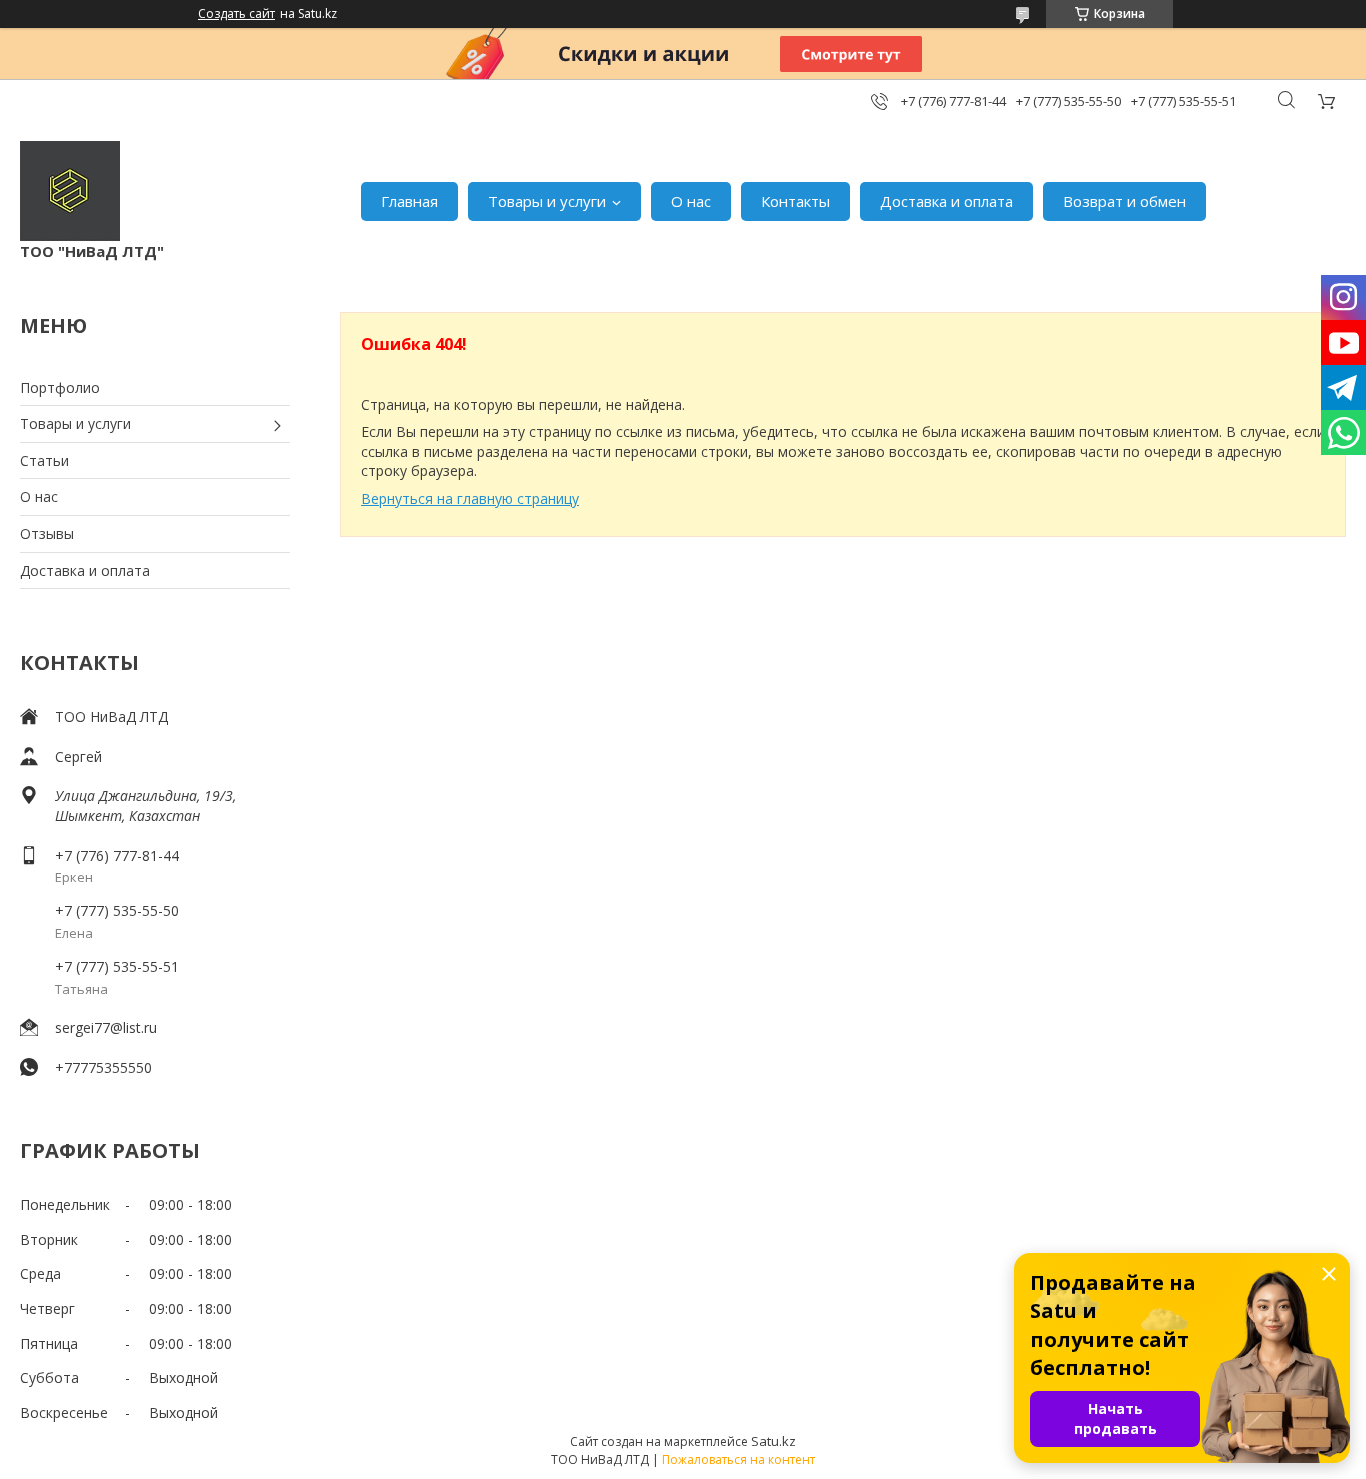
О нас (691, 201)
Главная (409, 201)
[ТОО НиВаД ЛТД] (70, 191)
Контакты (795, 201)
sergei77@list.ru (106, 1027)
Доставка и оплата (946, 201)
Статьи (44, 460)
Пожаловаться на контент (738, 1459)
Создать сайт (236, 14)
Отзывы (47, 533)
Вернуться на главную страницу (470, 498)
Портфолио (60, 387)
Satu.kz (773, 1441)
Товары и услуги (547, 201)
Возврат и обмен (1124, 201)
